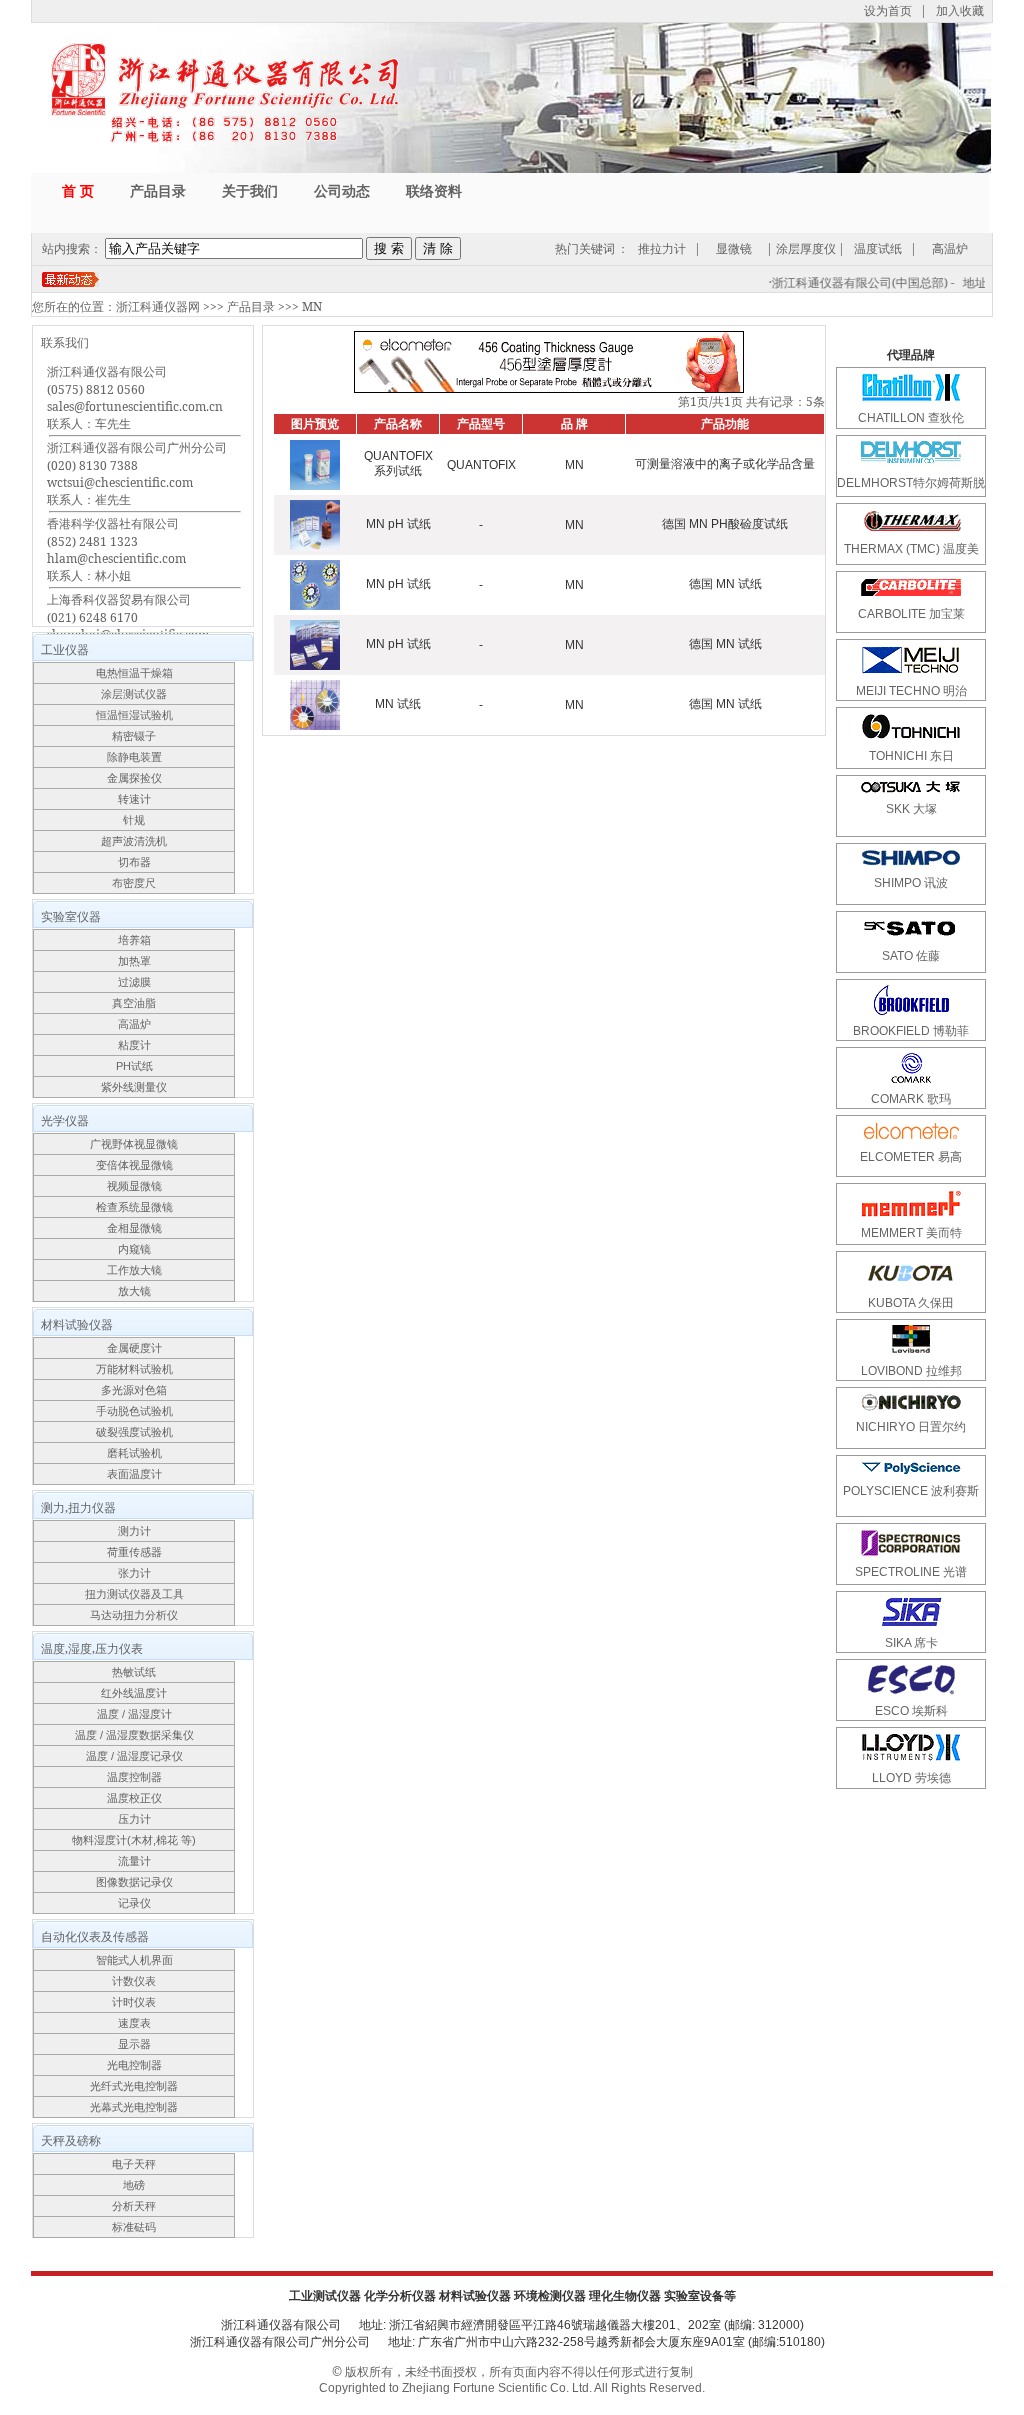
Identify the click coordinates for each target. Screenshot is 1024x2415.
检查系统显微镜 (134, 1207)
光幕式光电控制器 (134, 2107)
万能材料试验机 (134, 1369)
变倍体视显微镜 (134, 1165)
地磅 (134, 2185)
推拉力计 (662, 248)
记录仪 (134, 1903)
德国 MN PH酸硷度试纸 (725, 524)
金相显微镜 (134, 1228)
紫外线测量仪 (134, 1087)
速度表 (134, 2023)
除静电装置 (134, 757)
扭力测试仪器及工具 (134, 1594)
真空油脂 (134, 1003)
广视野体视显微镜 (134, 1144)
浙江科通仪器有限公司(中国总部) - (853, 282)
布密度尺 (134, 883)
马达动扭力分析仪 (134, 1615)
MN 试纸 (398, 704)
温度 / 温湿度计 (134, 1714)
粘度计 (134, 1045)
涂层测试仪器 (134, 694)
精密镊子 (134, 736)
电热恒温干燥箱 (134, 673)
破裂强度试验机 (134, 1432)
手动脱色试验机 (134, 1411)
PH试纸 (134, 1066)
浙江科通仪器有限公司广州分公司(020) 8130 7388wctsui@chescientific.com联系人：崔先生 (137, 473)
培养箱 (134, 940)
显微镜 (734, 248)
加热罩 (134, 961)
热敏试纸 (134, 1672)
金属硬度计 (134, 1348)
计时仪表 (134, 2002)
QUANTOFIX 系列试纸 (398, 463)
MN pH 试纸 (398, 524)
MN (312, 306)
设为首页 (888, 10)
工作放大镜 (134, 1270)
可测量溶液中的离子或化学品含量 (725, 464)
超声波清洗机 (134, 841)
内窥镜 (134, 1249)
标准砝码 (134, 2227)
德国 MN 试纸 (725, 584)
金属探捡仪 (134, 778)
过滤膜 (134, 982)
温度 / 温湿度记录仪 (134, 1756)
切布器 (134, 862)
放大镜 (134, 1291)
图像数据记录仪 (134, 1882)
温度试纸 (878, 248)
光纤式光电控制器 (134, 2086)
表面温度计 (134, 1474)
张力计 (134, 1573)
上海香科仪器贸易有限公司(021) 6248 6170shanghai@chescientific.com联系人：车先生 (128, 625)
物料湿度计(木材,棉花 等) (134, 1840)
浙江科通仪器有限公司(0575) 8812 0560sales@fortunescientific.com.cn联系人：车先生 (135, 397)
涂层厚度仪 (806, 248)
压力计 (134, 1819)
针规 (134, 820)
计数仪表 (134, 1981)
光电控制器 (134, 2065)
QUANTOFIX (481, 465)
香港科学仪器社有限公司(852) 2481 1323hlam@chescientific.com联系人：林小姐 (116, 549)
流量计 (134, 1861)
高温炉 (950, 248)
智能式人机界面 (134, 1960)
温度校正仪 (134, 1798)
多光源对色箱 (134, 1390)
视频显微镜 (134, 1186)
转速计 (134, 799)
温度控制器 (134, 1777)
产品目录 (251, 306)
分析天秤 (134, 2206)
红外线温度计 (134, 1693)
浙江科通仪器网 (158, 306)
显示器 (134, 2044)
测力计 (134, 1531)
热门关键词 (585, 248)
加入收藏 (960, 10)
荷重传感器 (134, 1552)
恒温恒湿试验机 (134, 715)
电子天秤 (134, 2164)
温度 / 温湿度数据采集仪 (134, 1735)
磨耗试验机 (134, 1453)
